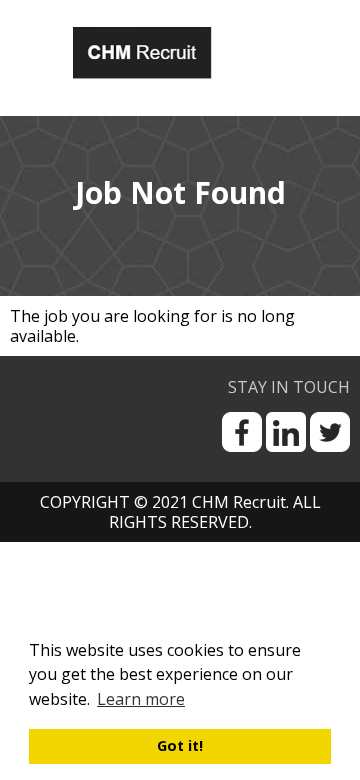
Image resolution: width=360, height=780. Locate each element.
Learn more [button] (141, 699)
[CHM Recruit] (172, 52)
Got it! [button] (180, 745)
